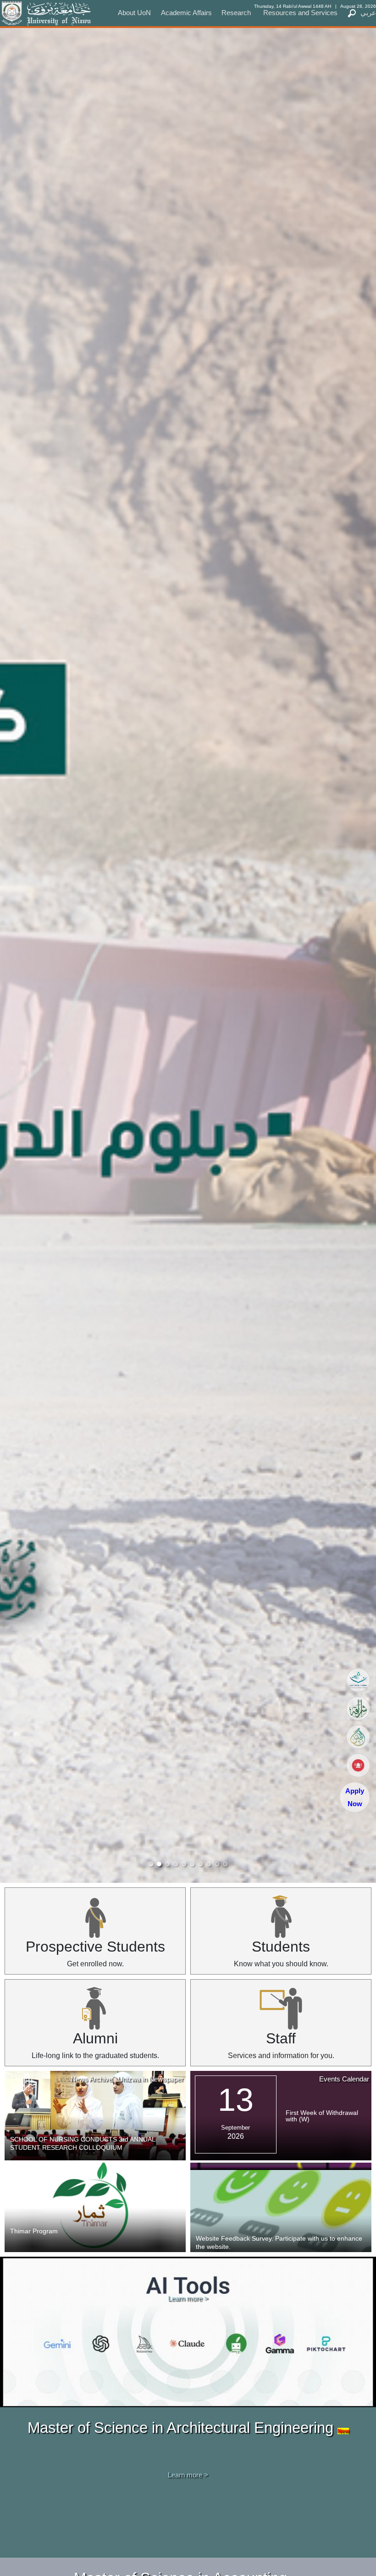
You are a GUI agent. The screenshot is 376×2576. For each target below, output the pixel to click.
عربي (368, 13)
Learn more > (188, 2298)
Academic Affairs (186, 13)
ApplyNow (355, 1797)
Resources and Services (300, 13)
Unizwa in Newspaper (151, 2079)
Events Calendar (344, 2079)
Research (236, 13)
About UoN (134, 13)
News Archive (91, 2079)
